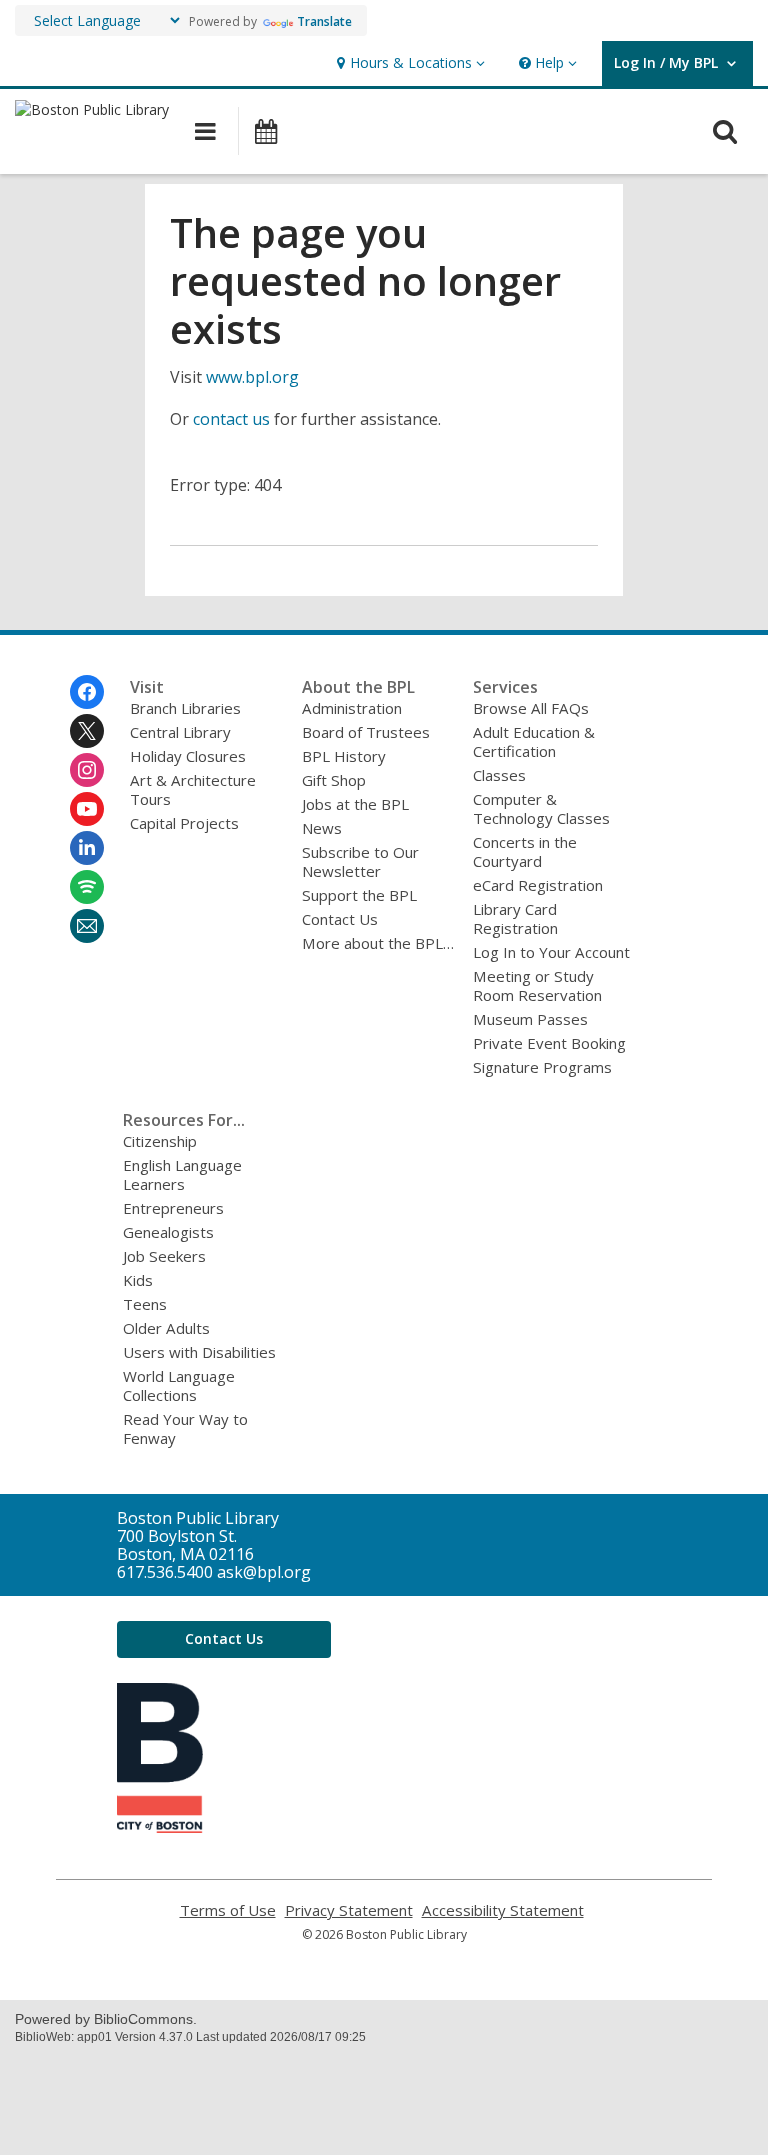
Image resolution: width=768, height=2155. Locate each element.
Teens (145, 1304)
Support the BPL (359, 895)
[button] (408, 63)
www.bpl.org (252, 377)
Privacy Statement (349, 1910)
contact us (231, 419)
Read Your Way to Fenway (185, 1428)
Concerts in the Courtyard (525, 851)
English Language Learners (182, 1174)
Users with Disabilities (199, 1352)
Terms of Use (228, 1910)
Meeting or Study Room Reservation (537, 985)
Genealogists (168, 1232)
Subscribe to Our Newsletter (360, 861)
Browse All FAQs (531, 708)
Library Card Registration (515, 918)
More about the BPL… (378, 943)
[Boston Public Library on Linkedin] (87, 848)
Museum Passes (530, 1019)
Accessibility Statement (503, 1910)
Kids (138, 1280)
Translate (324, 21)
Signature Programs (542, 1067)
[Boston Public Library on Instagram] (87, 770)
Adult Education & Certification (534, 741)
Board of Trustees (366, 732)
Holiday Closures (188, 756)
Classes (499, 775)
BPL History (344, 756)
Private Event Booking (549, 1043)
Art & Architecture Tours (193, 789)
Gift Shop (334, 780)
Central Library (180, 732)
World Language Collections (179, 1385)
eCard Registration (538, 885)
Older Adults (166, 1328)
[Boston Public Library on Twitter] (87, 731)
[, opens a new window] (160, 1827)
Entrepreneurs (173, 1208)
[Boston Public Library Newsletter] (87, 926)
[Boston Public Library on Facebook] (87, 692)
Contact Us (340, 919)
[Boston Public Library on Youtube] (87, 809)
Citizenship (160, 1141)
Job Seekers (164, 1256)
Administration (352, 708)
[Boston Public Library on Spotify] (87, 887)
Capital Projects (184, 823)
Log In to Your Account (551, 952)
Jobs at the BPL (355, 804)
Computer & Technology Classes (541, 808)
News (322, 828)
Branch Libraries (185, 708)
